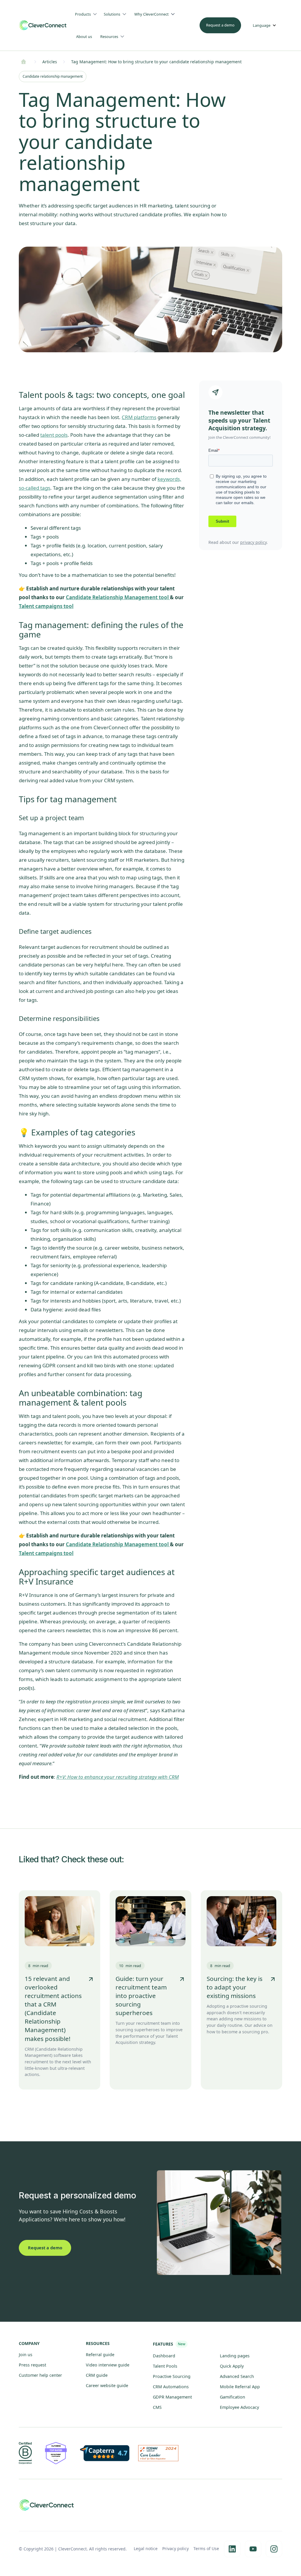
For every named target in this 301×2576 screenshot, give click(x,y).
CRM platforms (139, 417)
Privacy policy (175, 2548)
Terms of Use (206, 2548)
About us (84, 36)
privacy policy (253, 542)
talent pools (54, 435)
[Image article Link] (60, 1921)
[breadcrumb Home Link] (24, 62)
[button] (88, 14)
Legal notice (146, 2548)
